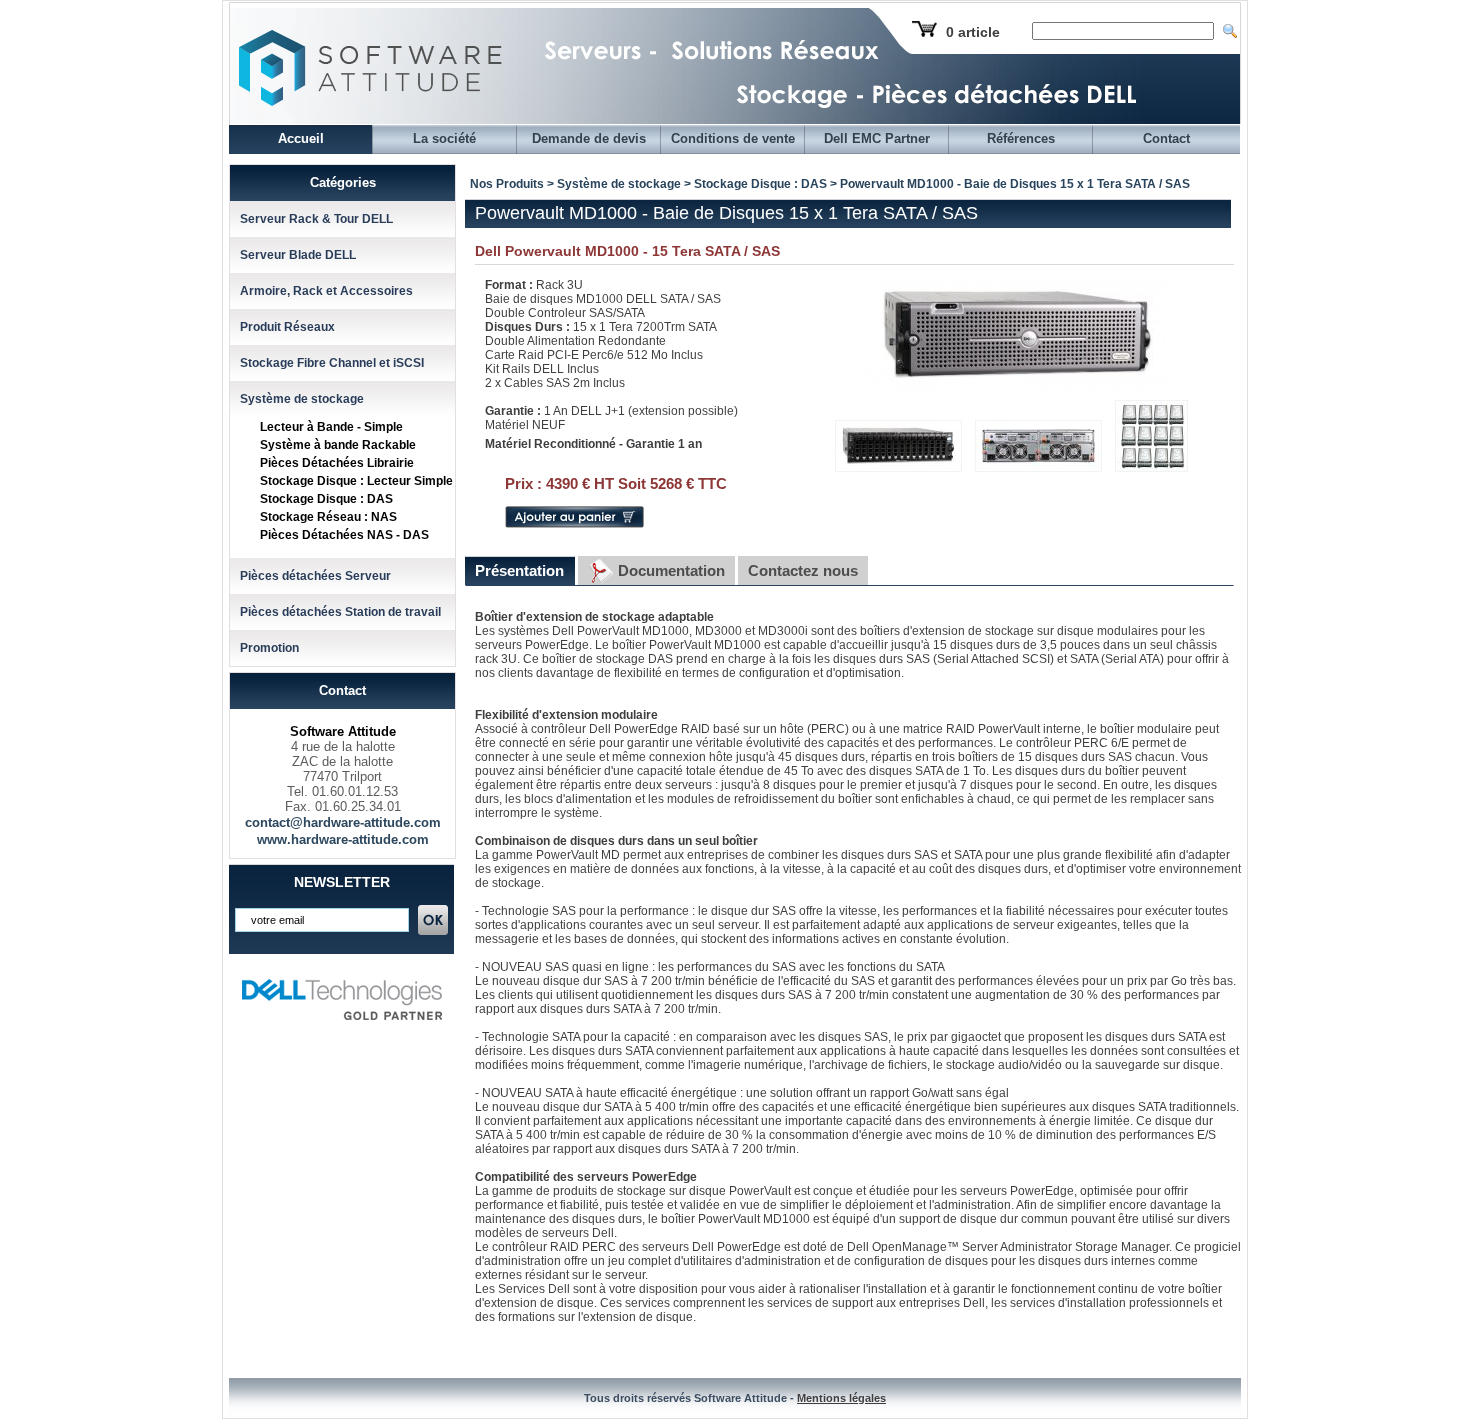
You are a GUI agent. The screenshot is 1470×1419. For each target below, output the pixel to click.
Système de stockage (302, 399)
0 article (973, 32)
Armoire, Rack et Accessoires (326, 291)
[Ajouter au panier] (574, 524)
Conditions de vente (733, 138)
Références (1021, 138)
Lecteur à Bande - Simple (331, 427)
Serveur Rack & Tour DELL (316, 219)
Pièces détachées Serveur (315, 576)
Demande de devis (589, 138)
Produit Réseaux (287, 327)
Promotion (269, 648)
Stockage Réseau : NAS (328, 517)
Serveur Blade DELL (298, 255)
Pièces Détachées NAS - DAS (344, 535)
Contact (1166, 138)
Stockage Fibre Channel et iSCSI (332, 363)
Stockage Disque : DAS (326, 499)
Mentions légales (841, 1398)
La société (444, 138)
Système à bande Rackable (338, 445)
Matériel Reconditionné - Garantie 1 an (593, 444)
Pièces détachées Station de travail (340, 612)
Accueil (301, 138)
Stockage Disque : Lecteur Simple (356, 481)
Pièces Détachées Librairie (337, 463)
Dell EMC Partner (877, 138)
